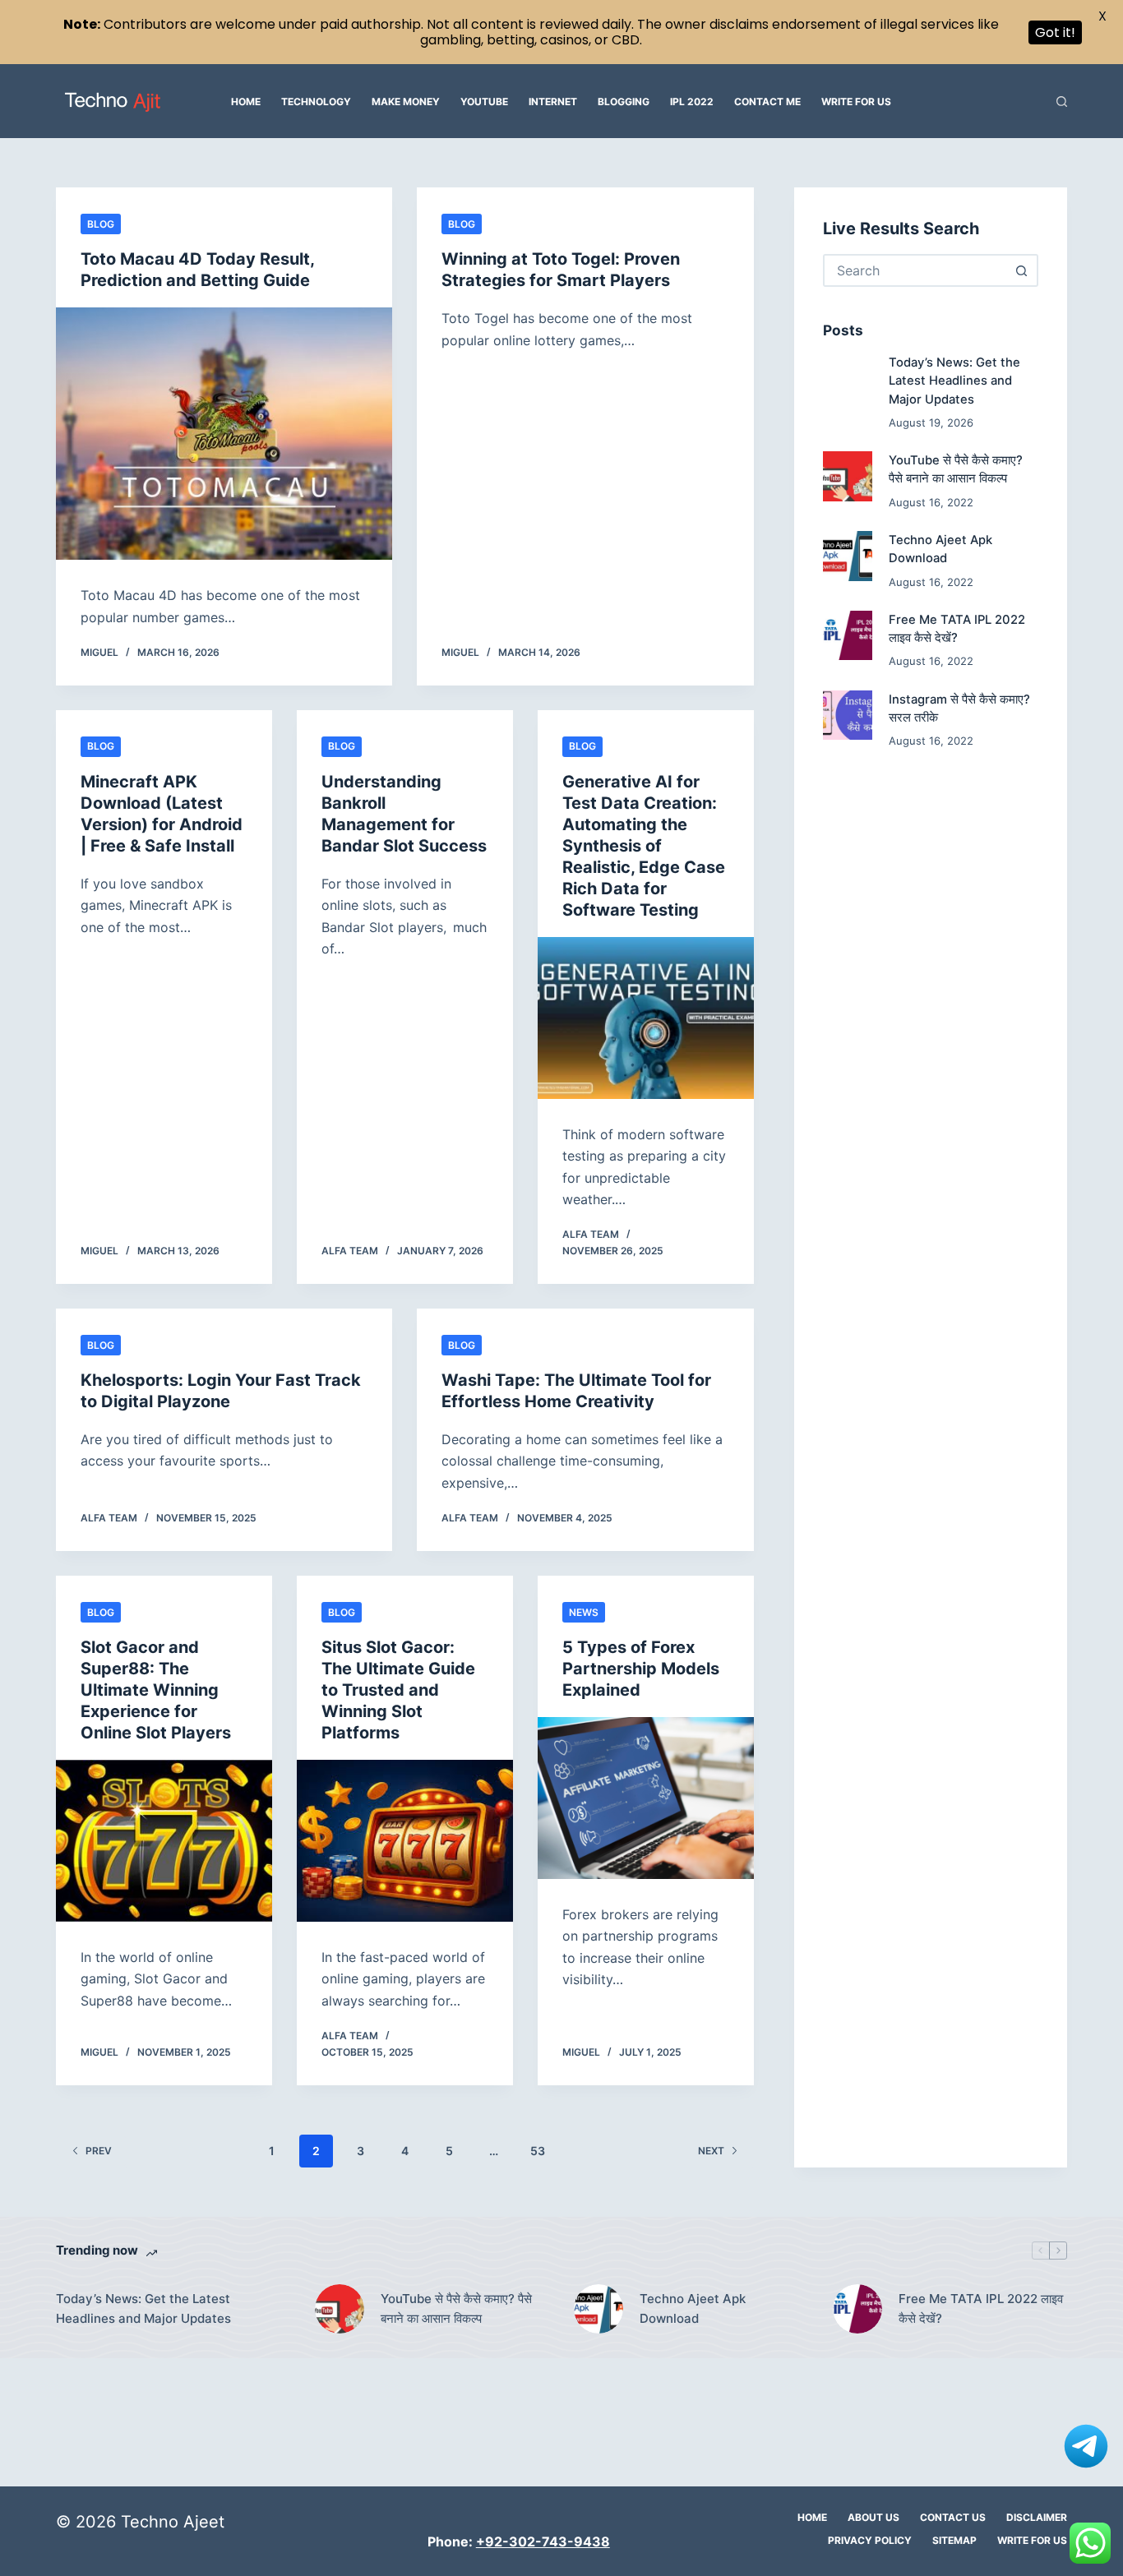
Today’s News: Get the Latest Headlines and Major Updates (954, 381)
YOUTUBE (484, 102)
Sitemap (954, 2540)
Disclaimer (1037, 2517)
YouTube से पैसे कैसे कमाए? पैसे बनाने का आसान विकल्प (456, 2309)
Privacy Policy (870, 2540)
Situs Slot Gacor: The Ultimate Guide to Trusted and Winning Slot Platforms (398, 1690)
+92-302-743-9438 (543, 2541)
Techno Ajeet (173, 2522)
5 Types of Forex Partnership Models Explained (641, 1669)
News (584, 1612)
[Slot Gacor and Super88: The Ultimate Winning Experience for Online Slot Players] (164, 1841)
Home (246, 102)
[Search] (1062, 102)
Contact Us (953, 2517)
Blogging (624, 102)
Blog (101, 224)
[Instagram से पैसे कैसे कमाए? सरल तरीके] (848, 715)
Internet (553, 102)
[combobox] (916, 270)
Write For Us (856, 102)
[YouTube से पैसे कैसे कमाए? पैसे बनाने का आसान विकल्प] (848, 477)
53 (538, 2151)
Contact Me (767, 102)
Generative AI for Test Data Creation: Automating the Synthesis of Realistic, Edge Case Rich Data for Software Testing (644, 846)
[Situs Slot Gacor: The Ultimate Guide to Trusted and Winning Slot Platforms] (405, 1841)
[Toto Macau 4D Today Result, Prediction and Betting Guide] (224, 434)
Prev (99, 2151)
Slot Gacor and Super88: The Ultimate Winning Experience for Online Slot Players (156, 1690)
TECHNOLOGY (316, 102)
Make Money (406, 102)
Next (711, 2151)
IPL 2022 (692, 102)
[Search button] (1022, 270)
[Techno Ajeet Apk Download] (848, 556)
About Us (873, 2517)
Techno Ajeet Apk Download (693, 2309)
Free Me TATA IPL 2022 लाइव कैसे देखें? (981, 2309)
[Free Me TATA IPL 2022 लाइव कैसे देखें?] (848, 635)
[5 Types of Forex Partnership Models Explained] (646, 1798)
